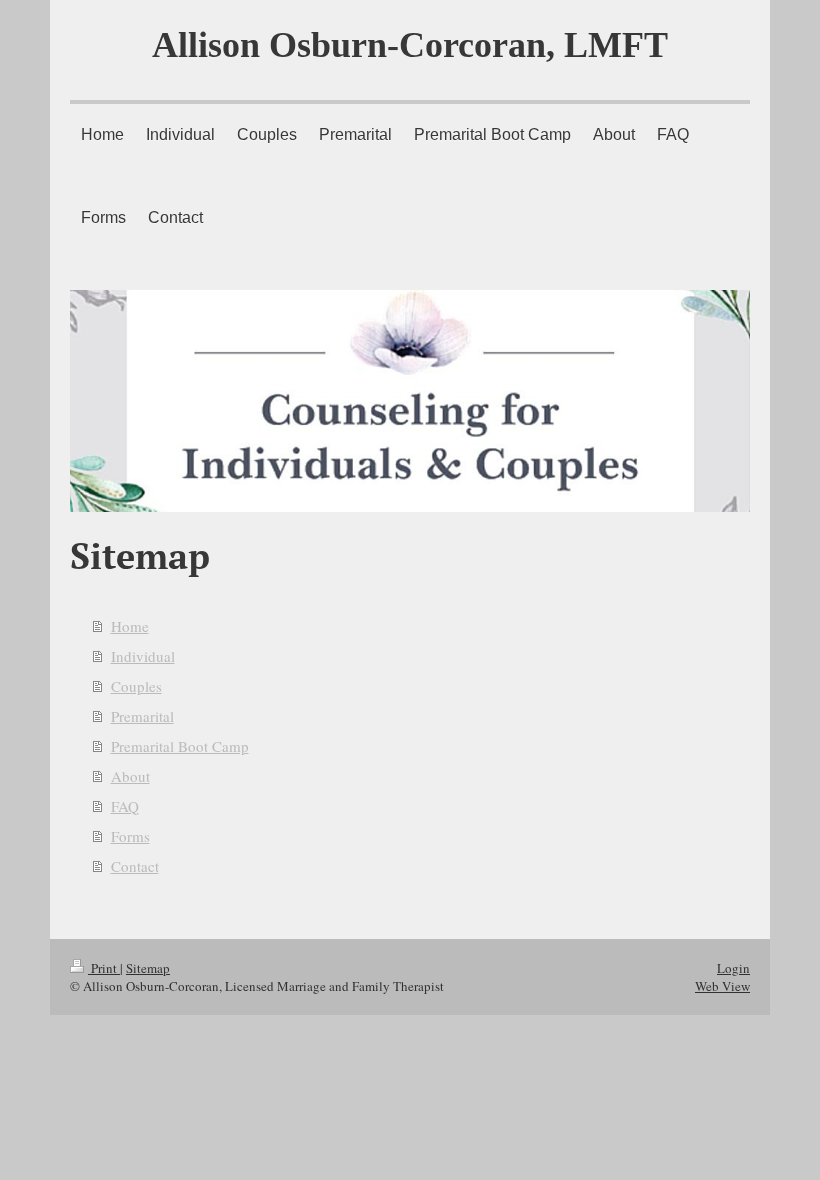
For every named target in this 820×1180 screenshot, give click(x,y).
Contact (135, 866)
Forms (130, 836)
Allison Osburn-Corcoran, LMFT (410, 45)
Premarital (142, 716)
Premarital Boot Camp (180, 746)
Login (733, 968)
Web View (722, 986)
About (130, 776)
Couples (136, 686)
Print (104, 968)
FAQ (125, 806)
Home (130, 626)
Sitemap (148, 968)
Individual (143, 656)
